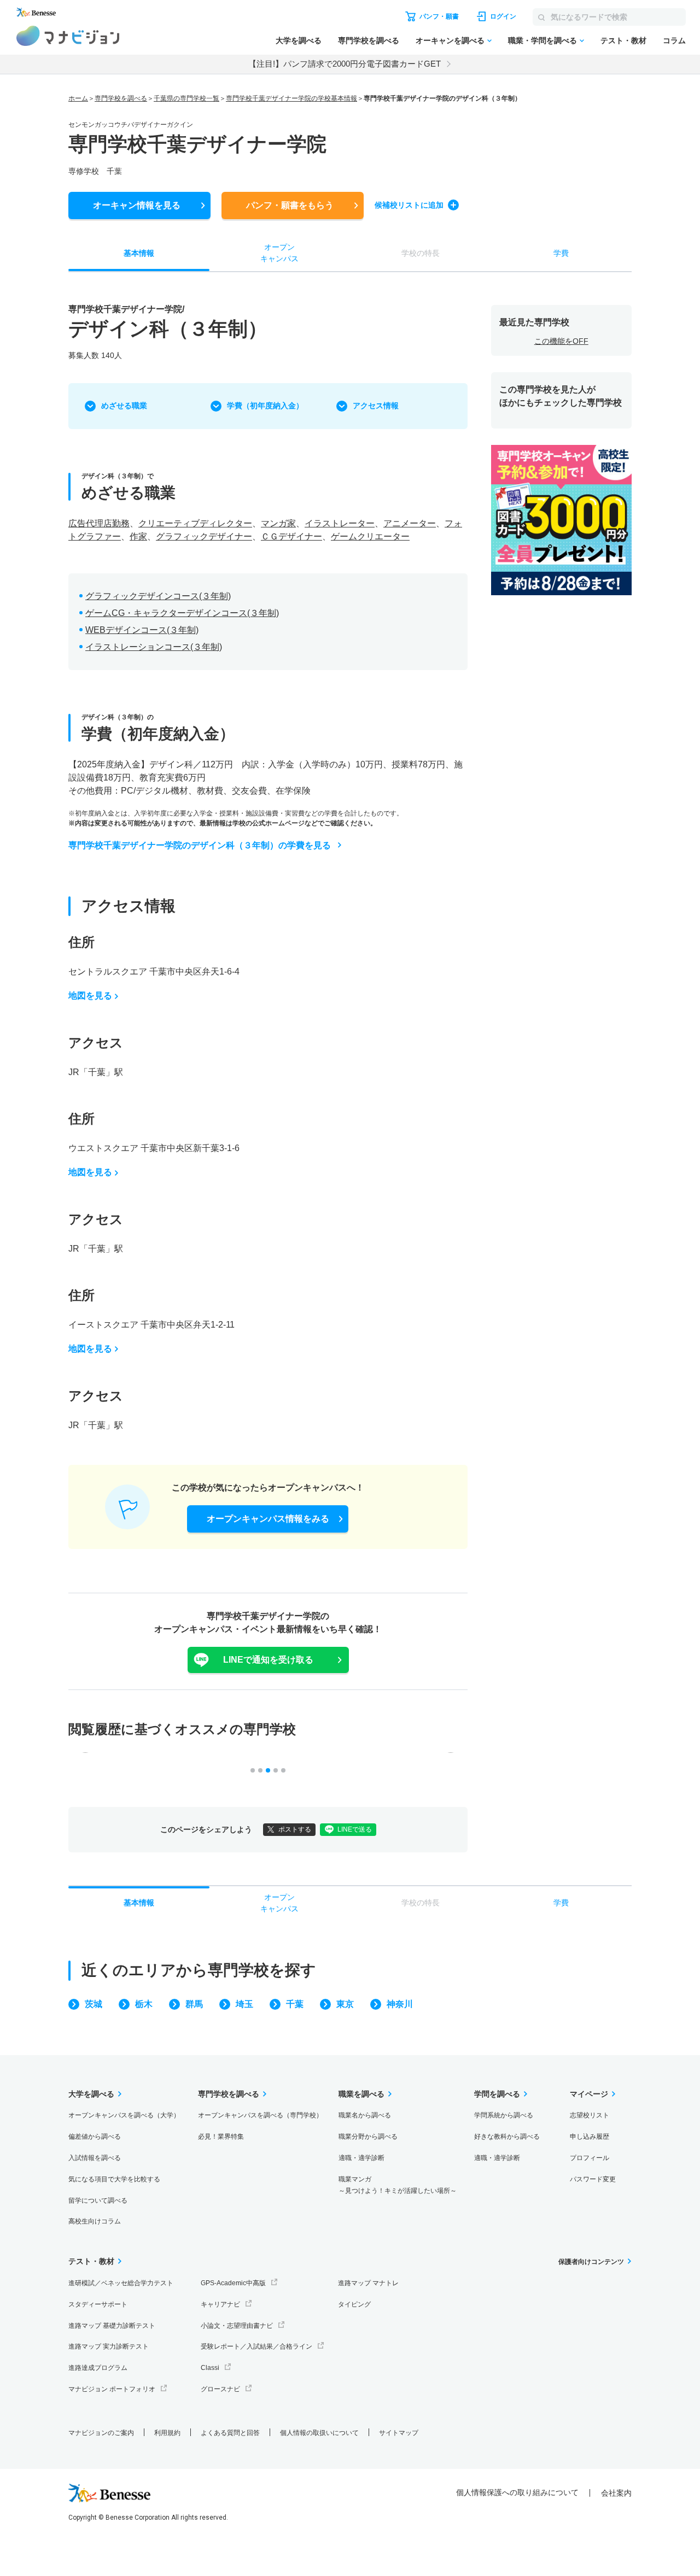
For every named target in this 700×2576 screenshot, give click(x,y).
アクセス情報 (376, 406)
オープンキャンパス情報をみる (268, 1519)
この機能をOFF (561, 341)
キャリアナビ (220, 2304)
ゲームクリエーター (370, 536)
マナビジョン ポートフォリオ (112, 2389)
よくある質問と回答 (230, 2433)
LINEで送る (355, 1829)
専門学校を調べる (369, 40)
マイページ (589, 2094)
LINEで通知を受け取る (268, 1660)
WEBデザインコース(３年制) (142, 630)
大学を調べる (299, 40)
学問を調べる (497, 2094)
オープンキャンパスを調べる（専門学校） (260, 2115)
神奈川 (400, 2004)
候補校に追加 (409, 205)
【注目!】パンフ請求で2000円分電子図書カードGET (345, 64)
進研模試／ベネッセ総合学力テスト (121, 2283)
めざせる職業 (124, 406)
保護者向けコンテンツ (591, 2262)
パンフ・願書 (290, 205)
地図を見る (90, 996)
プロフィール (590, 2158)
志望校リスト (590, 2115)
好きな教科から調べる (507, 2137)
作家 (138, 536)
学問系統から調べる (504, 2115)
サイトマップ (399, 2433)
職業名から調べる (365, 2115)
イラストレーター (340, 523)
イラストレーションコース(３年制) (154, 647)
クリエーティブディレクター (195, 523)
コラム (674, 40)
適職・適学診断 (361, 2158)
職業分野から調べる (368, 2137)
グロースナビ (220, 2389)
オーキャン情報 (137, 205)
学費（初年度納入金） (265, 406)
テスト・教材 (623, 40)
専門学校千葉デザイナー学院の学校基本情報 (291, 98)
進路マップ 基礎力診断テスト (112, 2326)
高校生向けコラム (95, 2221)
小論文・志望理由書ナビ (237, 2326)
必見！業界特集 (221, 2137)
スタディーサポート (98, 2304)
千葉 (295, 2004)
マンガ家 (278, 523)
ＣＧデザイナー (291, 536)
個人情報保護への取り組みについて (517, 2492)
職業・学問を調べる (542, 40)
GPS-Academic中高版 (233, 2283)
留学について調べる (98, 2201)
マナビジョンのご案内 (101, 2433)
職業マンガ (398, 2185)
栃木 (144, 2004)
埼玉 (244, 2004)
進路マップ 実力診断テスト (109, 2346)
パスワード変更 (593, 2179)
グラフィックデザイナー (204, 536)
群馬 (194, 2004)
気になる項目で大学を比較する (114, 2179)
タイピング (354, 2304)
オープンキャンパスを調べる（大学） (124, 2115)
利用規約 (167, 2433)
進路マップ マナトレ (368, 2283)
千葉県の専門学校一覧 (186, 98)
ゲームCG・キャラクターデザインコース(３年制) (182, 613)
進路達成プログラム (98, 2368)
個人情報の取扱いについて (319, 2433)
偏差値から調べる (95, 2137)
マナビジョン (68, 36)
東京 (345, 2004)
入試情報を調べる (95, 2158)
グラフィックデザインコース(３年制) (158, 596)
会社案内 (616, 2493)
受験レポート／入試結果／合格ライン (256, 2346)
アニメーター (410, 523)
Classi (210, 2368)
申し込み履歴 (590, 2137)
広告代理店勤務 (99, 523)
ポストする (295, 1829)
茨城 (94, 2004)
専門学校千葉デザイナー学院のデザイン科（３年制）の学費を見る (200, 845)
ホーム (78, 98)
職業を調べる (361, 2094)
